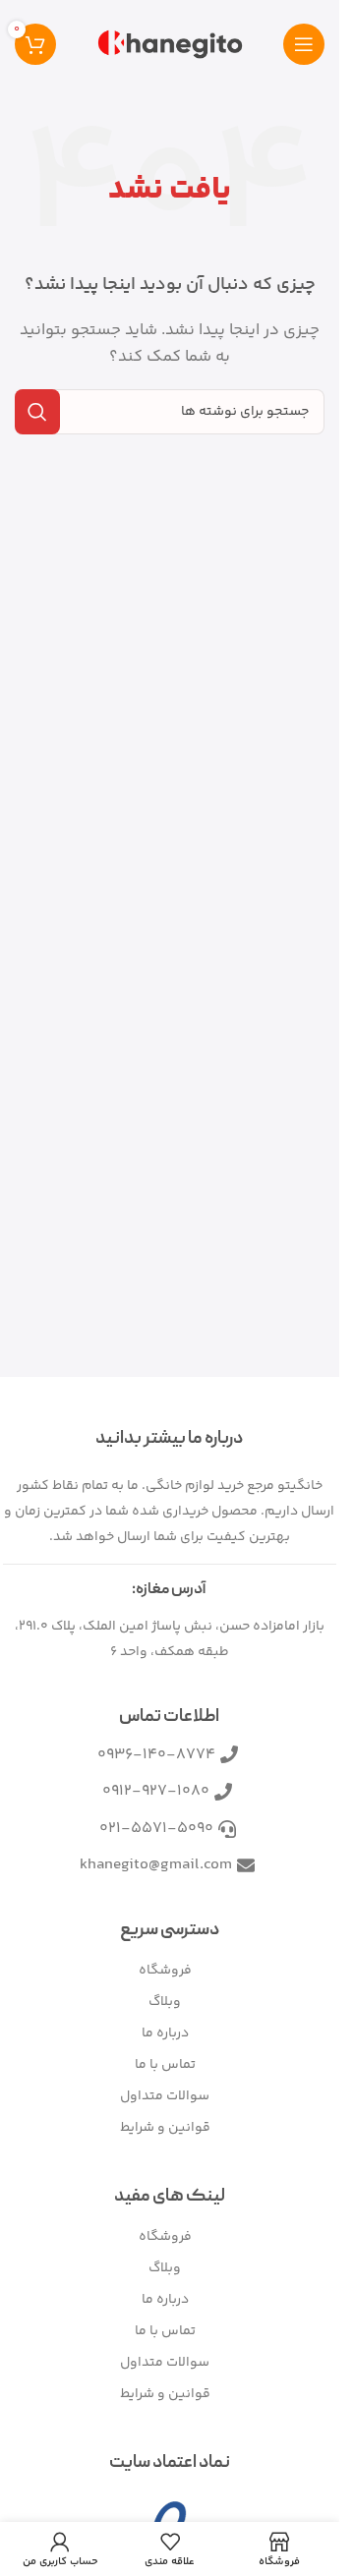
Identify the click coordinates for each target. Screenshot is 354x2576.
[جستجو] (37, 412)
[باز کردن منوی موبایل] (304, 44)
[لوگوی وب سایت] (170, 44)
